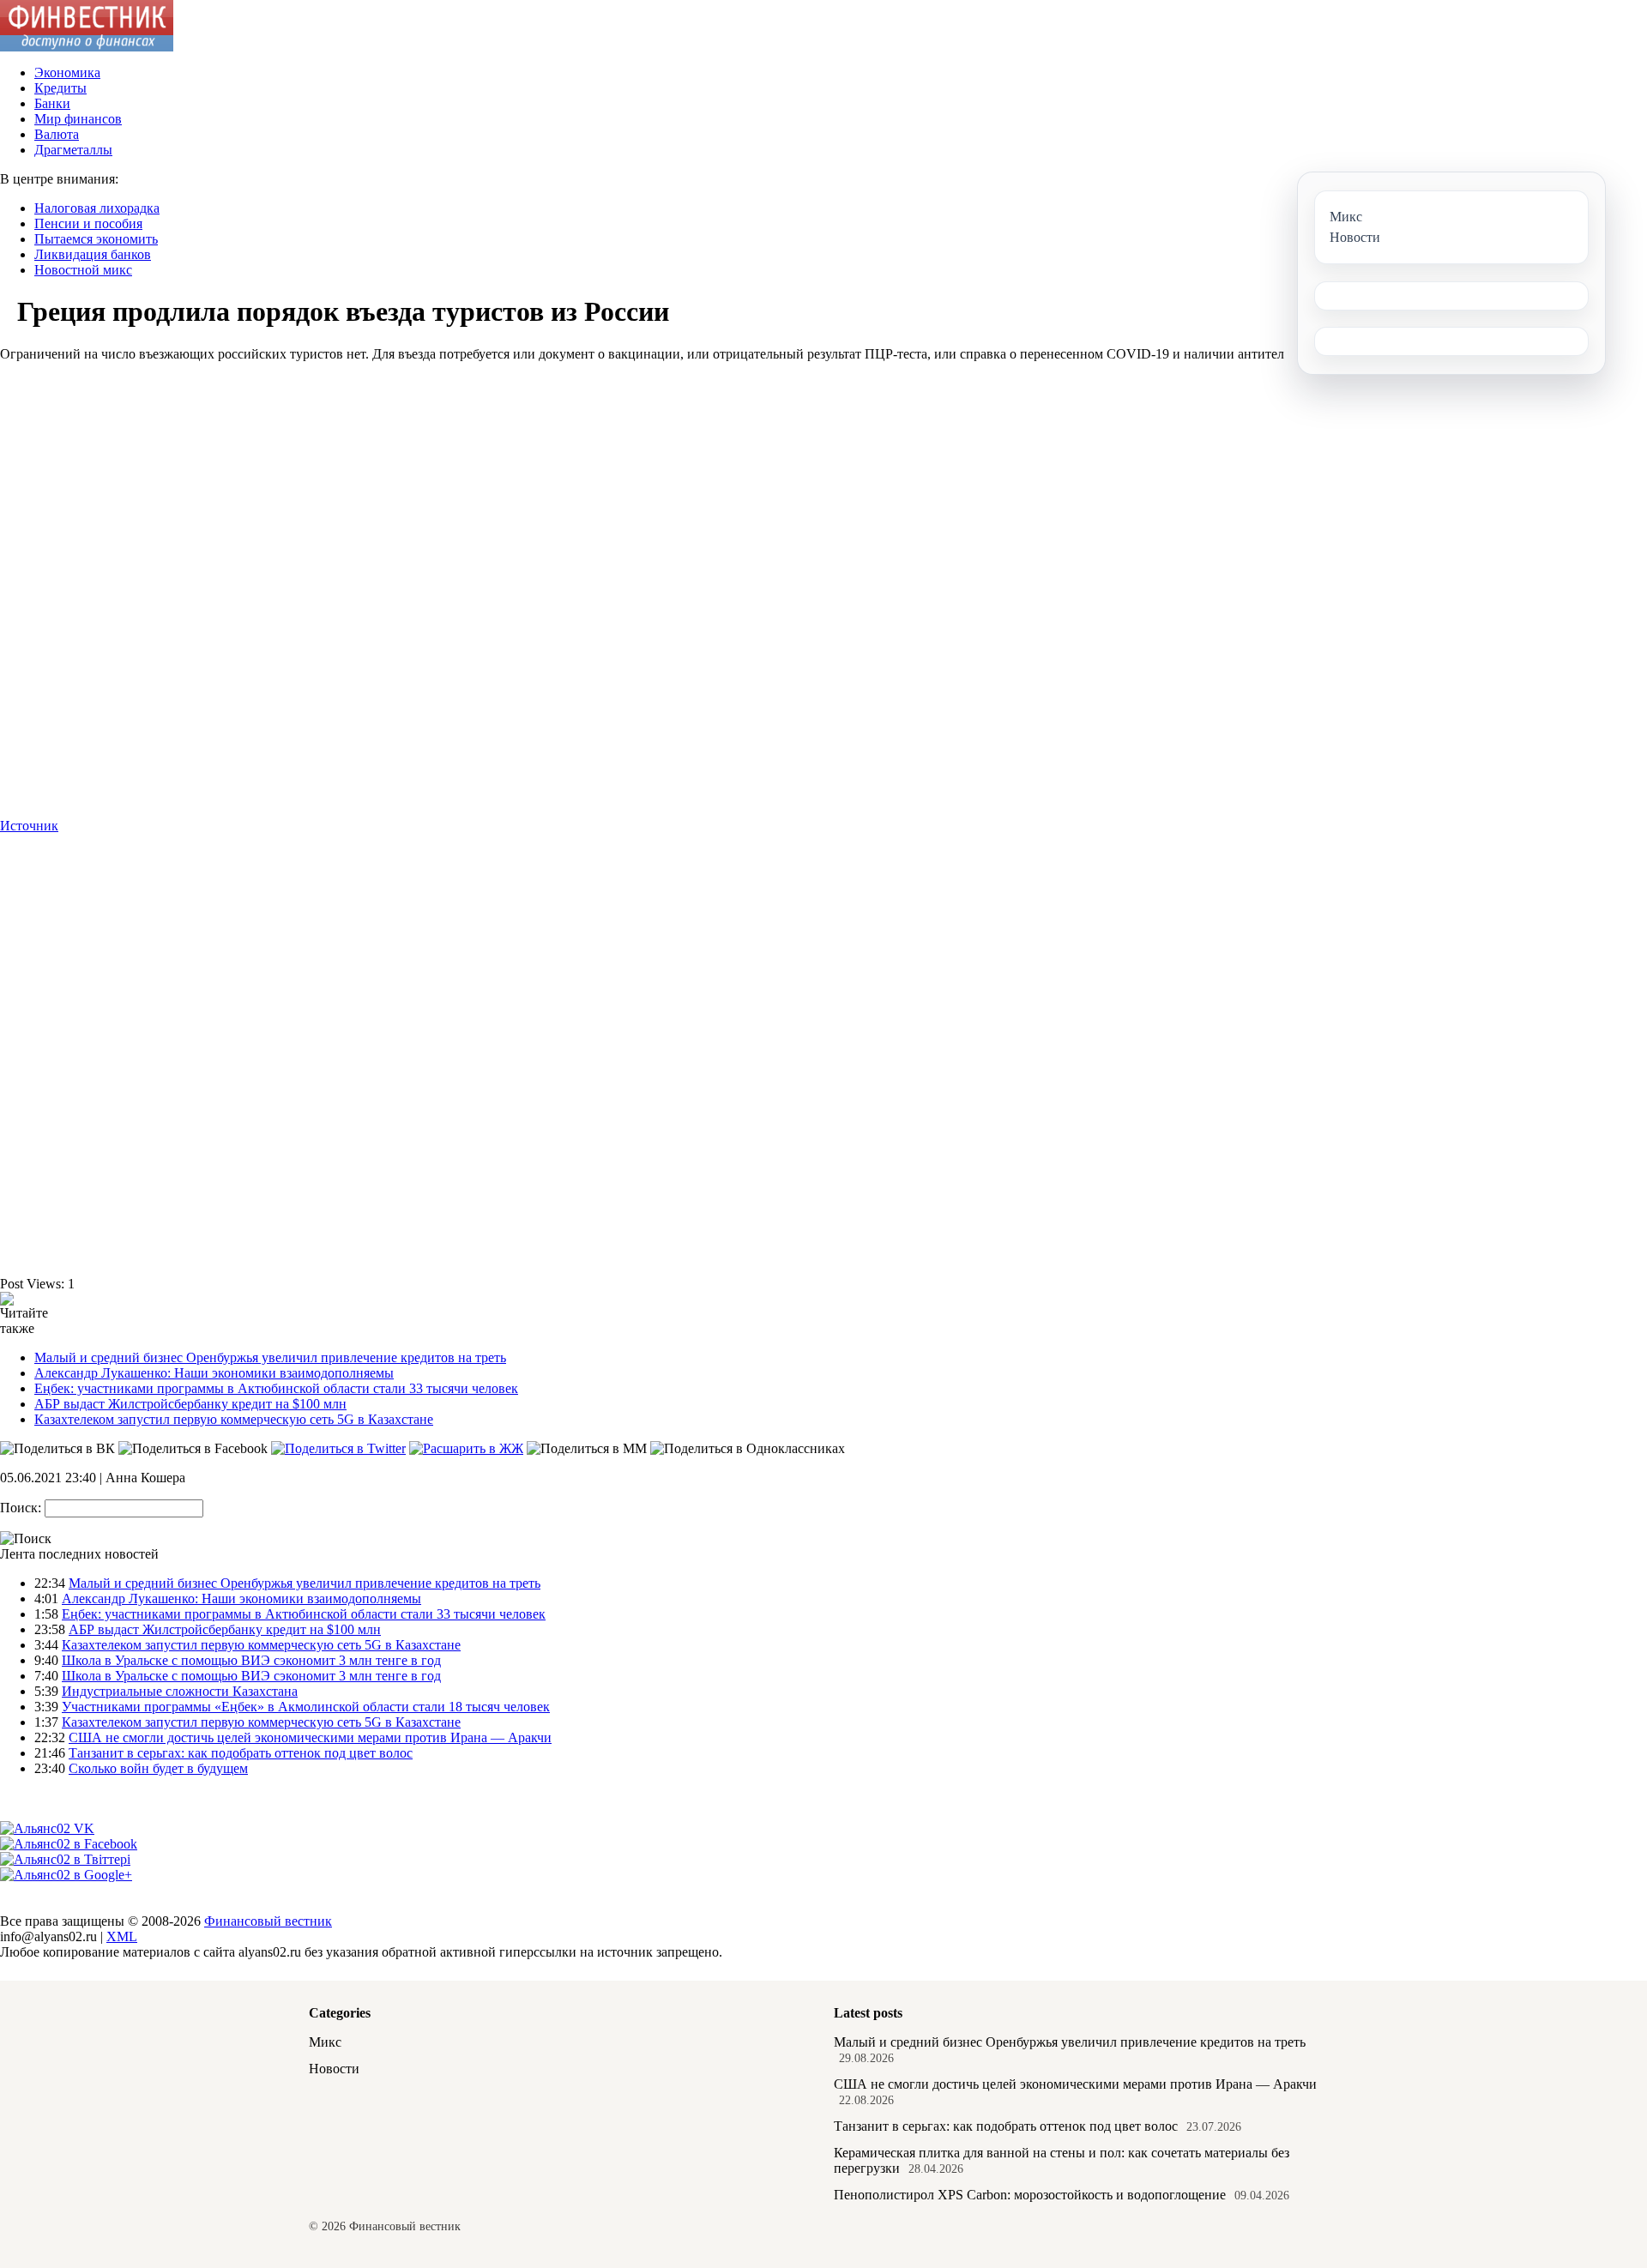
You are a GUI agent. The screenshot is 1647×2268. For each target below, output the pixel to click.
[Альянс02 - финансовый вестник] (87, 47)
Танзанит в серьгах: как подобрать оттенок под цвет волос (241, 1753)
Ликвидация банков (93, 254)
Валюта (57, 134)
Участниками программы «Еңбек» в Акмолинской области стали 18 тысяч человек (306, 1707)
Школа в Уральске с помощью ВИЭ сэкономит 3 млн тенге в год (251, 1660)
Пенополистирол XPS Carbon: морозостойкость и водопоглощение (1030, 2195)
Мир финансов (78, 119)
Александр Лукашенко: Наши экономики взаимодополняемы (214, 1373)
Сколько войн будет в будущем (158, 1768)
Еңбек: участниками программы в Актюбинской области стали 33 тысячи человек (276, 1388)
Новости (334, 2069)
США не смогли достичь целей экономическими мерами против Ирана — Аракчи (310, 1737)
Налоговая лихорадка (97, 208)
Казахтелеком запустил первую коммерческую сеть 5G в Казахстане (234, 1419)
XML (122, 1936)
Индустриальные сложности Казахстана (180, 1691)
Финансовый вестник (268, 1921)
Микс (325, 2042)
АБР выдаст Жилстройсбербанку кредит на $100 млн (190, 1404)
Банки (52, 103)
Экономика (67, 72)
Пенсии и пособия (88, 223)
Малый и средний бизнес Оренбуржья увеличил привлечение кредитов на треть (270, 1357)
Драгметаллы (73, 150)
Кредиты (60, 88)
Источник (29, 826)
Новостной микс (83, 270)
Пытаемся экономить (96, 239)
